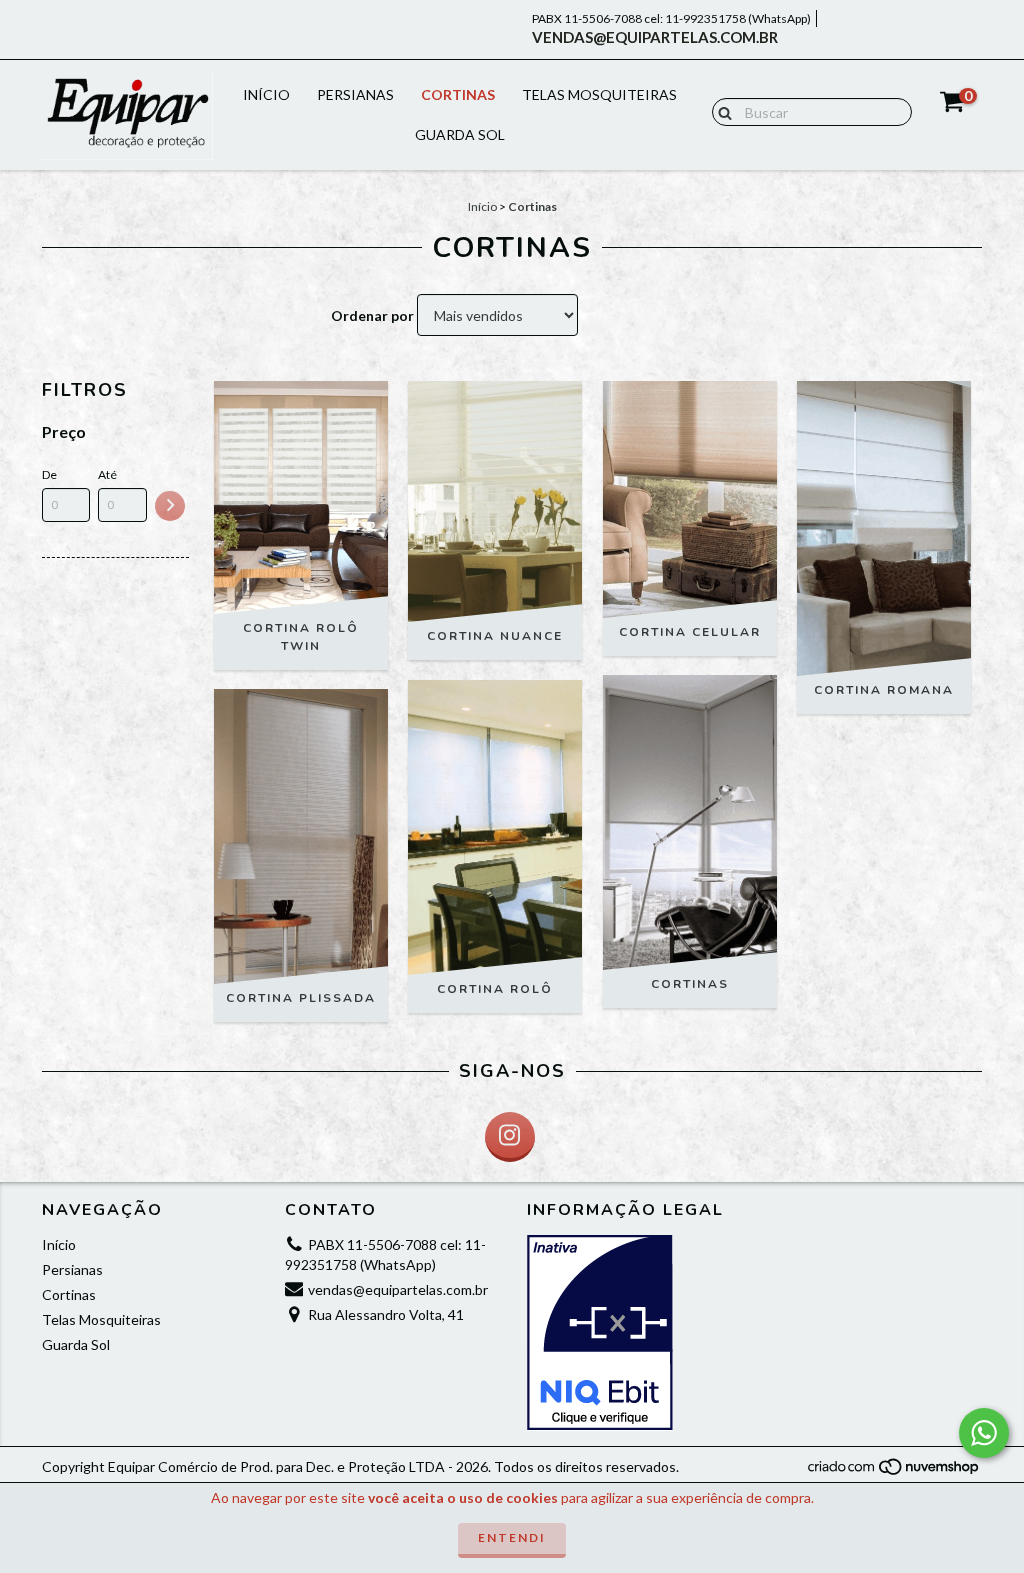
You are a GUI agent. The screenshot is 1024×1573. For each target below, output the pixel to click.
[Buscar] (720, 111)
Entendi (512, 1537)
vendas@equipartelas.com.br (655, 37)
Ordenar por (372, 315)
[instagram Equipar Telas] (510, 1137)
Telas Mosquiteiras (599, 94)
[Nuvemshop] (894, 1471)
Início (266, 94)
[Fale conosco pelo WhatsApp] (984, 1433)
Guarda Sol (460, 134)
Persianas (355, 94)
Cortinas (458, 94)
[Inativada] (633, 1333)
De (49, 474)
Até (107, 474)
